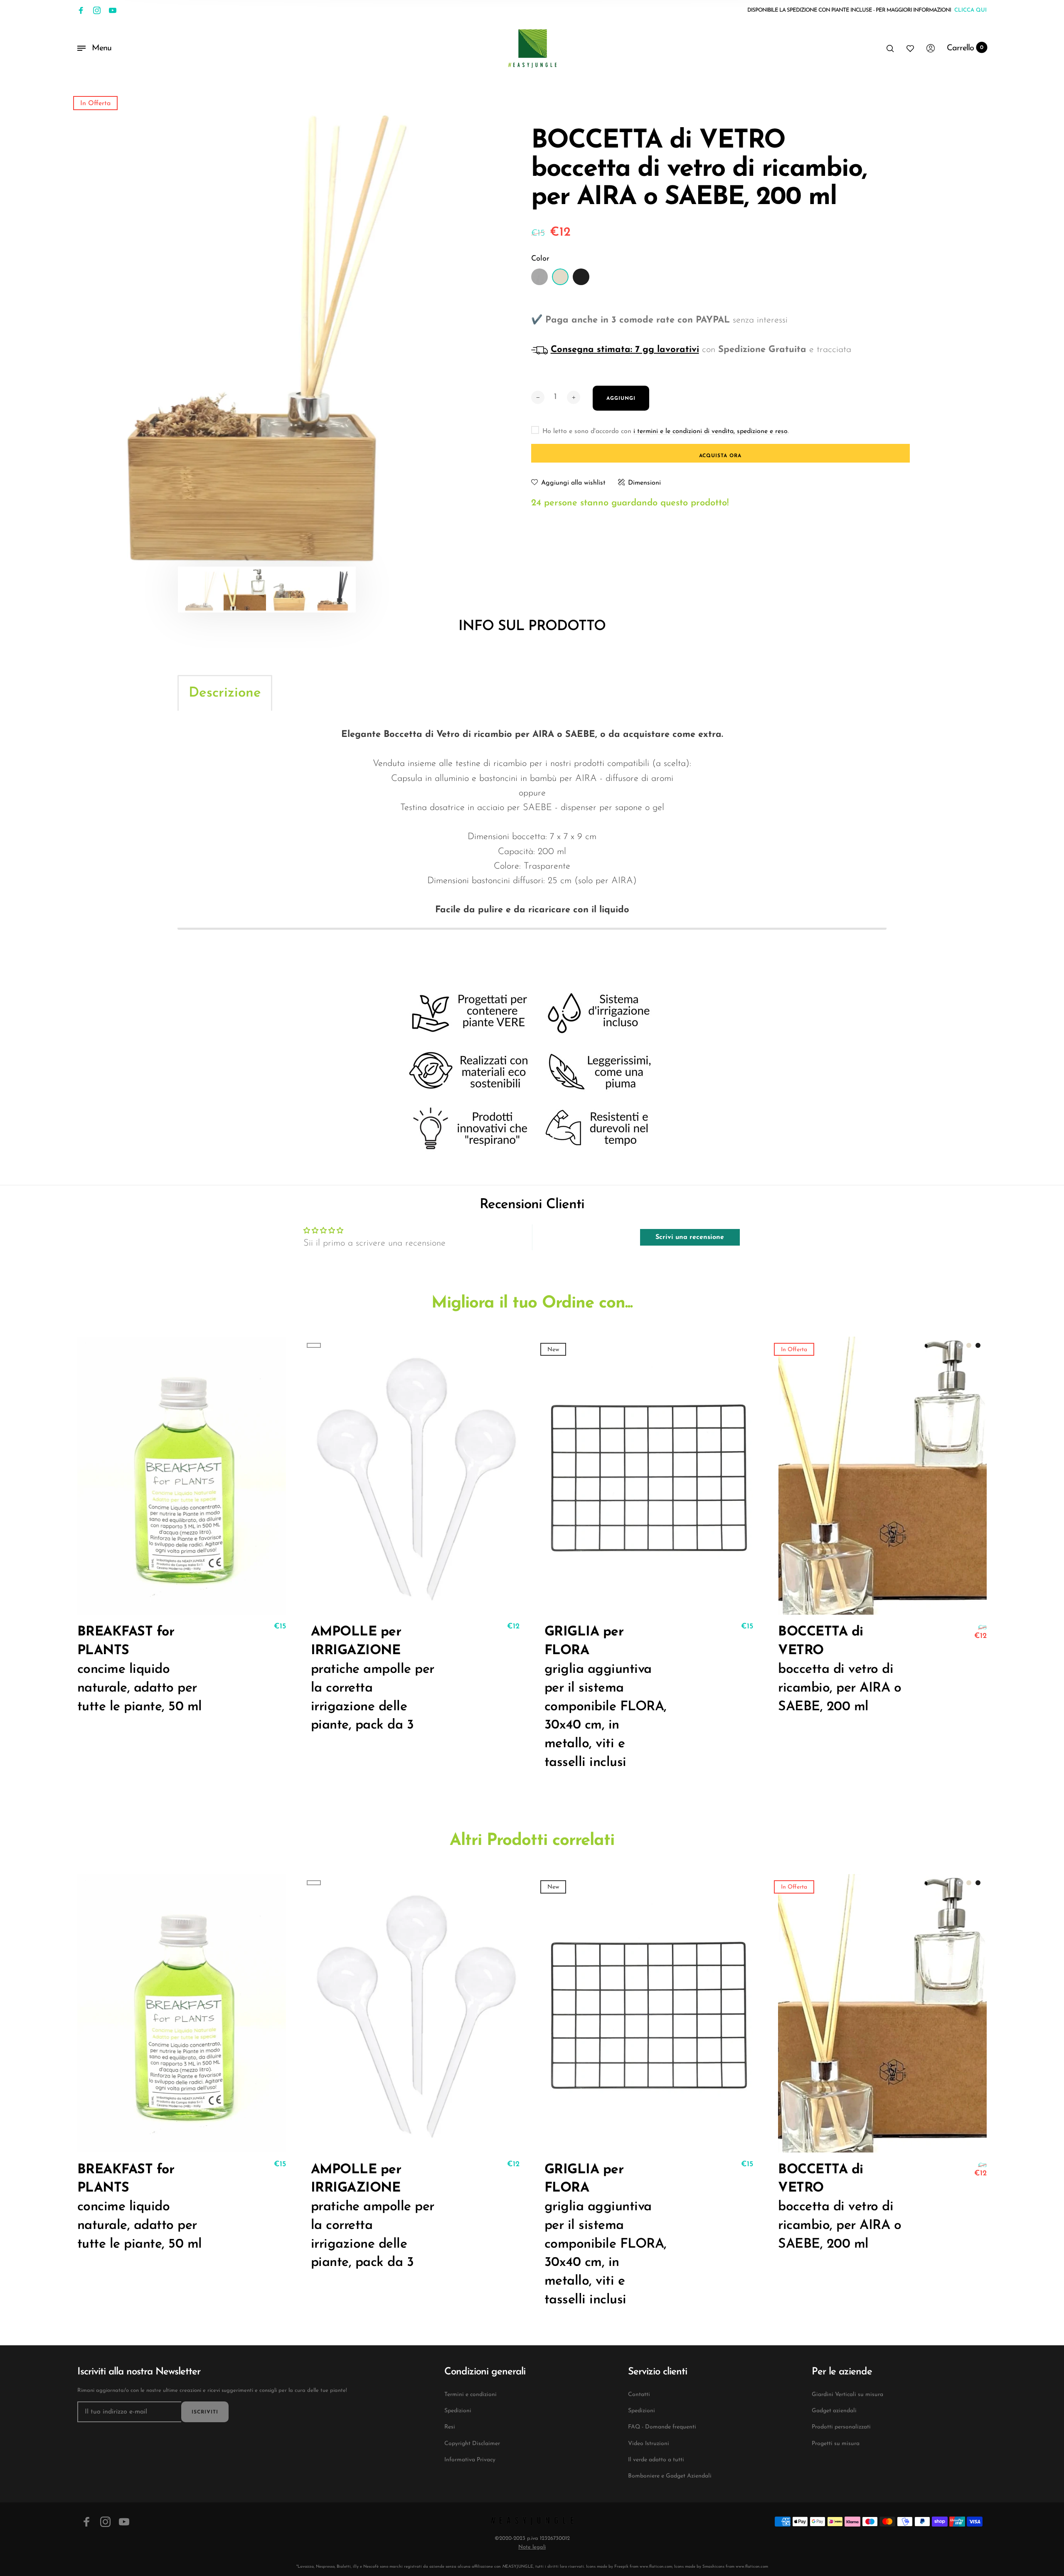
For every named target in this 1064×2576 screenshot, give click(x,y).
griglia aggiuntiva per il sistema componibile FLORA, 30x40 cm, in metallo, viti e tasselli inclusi (606, 1697)
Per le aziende (842, 2372)
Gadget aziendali (834, 2411)
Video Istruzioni (649, 2444)
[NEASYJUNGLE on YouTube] (113, 10)
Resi (450, 2427)
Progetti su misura (836, 2444)
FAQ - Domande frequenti (662, 2427)
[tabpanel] (267, 338)
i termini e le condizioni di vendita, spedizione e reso (711, 431)
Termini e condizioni (470, 2395)
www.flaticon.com (656, 2567)
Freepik (621, 2567)
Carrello (965, 48)
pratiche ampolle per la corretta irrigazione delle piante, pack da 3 (373, 1679)
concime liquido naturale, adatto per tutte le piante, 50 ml (140, 1669)
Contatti (639, 2395)
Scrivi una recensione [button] (690, 1237)
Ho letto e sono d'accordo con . (666, 431)
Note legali (532, 2547)
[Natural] (560, 277)
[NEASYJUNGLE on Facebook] (81, 10)
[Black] (581, 277)
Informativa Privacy (470, 2460)
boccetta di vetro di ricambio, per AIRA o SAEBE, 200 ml (840, 1669)
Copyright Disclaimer (472, 2444)
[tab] (225, 693)
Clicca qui (970, 10)
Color (540, 259)
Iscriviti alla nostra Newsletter (139, 2372)
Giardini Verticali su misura (847, 2395)
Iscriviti (205, 2412)
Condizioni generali (485, 2372)
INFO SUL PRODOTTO (532, 627)
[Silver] (539, 277)
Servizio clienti (658, 2372)
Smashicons (713, 2567)
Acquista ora (720, 456)
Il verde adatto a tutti (656, 2460)
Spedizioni (458, 2411)
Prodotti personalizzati (841, 2427)
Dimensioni (644, 483)
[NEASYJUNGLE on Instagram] (97, 10)
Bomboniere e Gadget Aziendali (670, 2476)
